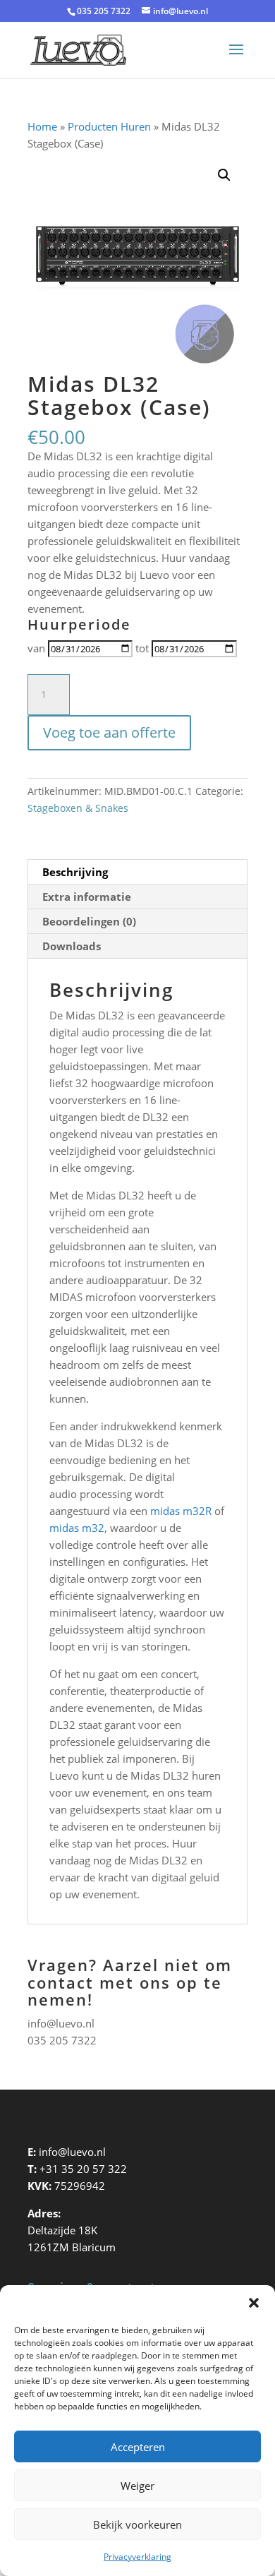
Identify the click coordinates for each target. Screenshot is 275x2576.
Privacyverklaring (137, 2557)
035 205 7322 (62, 2040)
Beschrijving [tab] (75, 872)
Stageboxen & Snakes (78, 808)
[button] (254, 2303)
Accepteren (138, 2447)
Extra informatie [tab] (87, 897)
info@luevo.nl (61, 2023)
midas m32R (181, 1511)
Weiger (137, 2486)
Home (42, 126)
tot (142, 648)
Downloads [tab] (72, 946)
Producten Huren (109, 126)
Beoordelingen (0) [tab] (89, 921)
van (36, 648)
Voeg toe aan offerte (109, 732)
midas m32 (77, 1528)
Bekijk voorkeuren (137, 2524)
